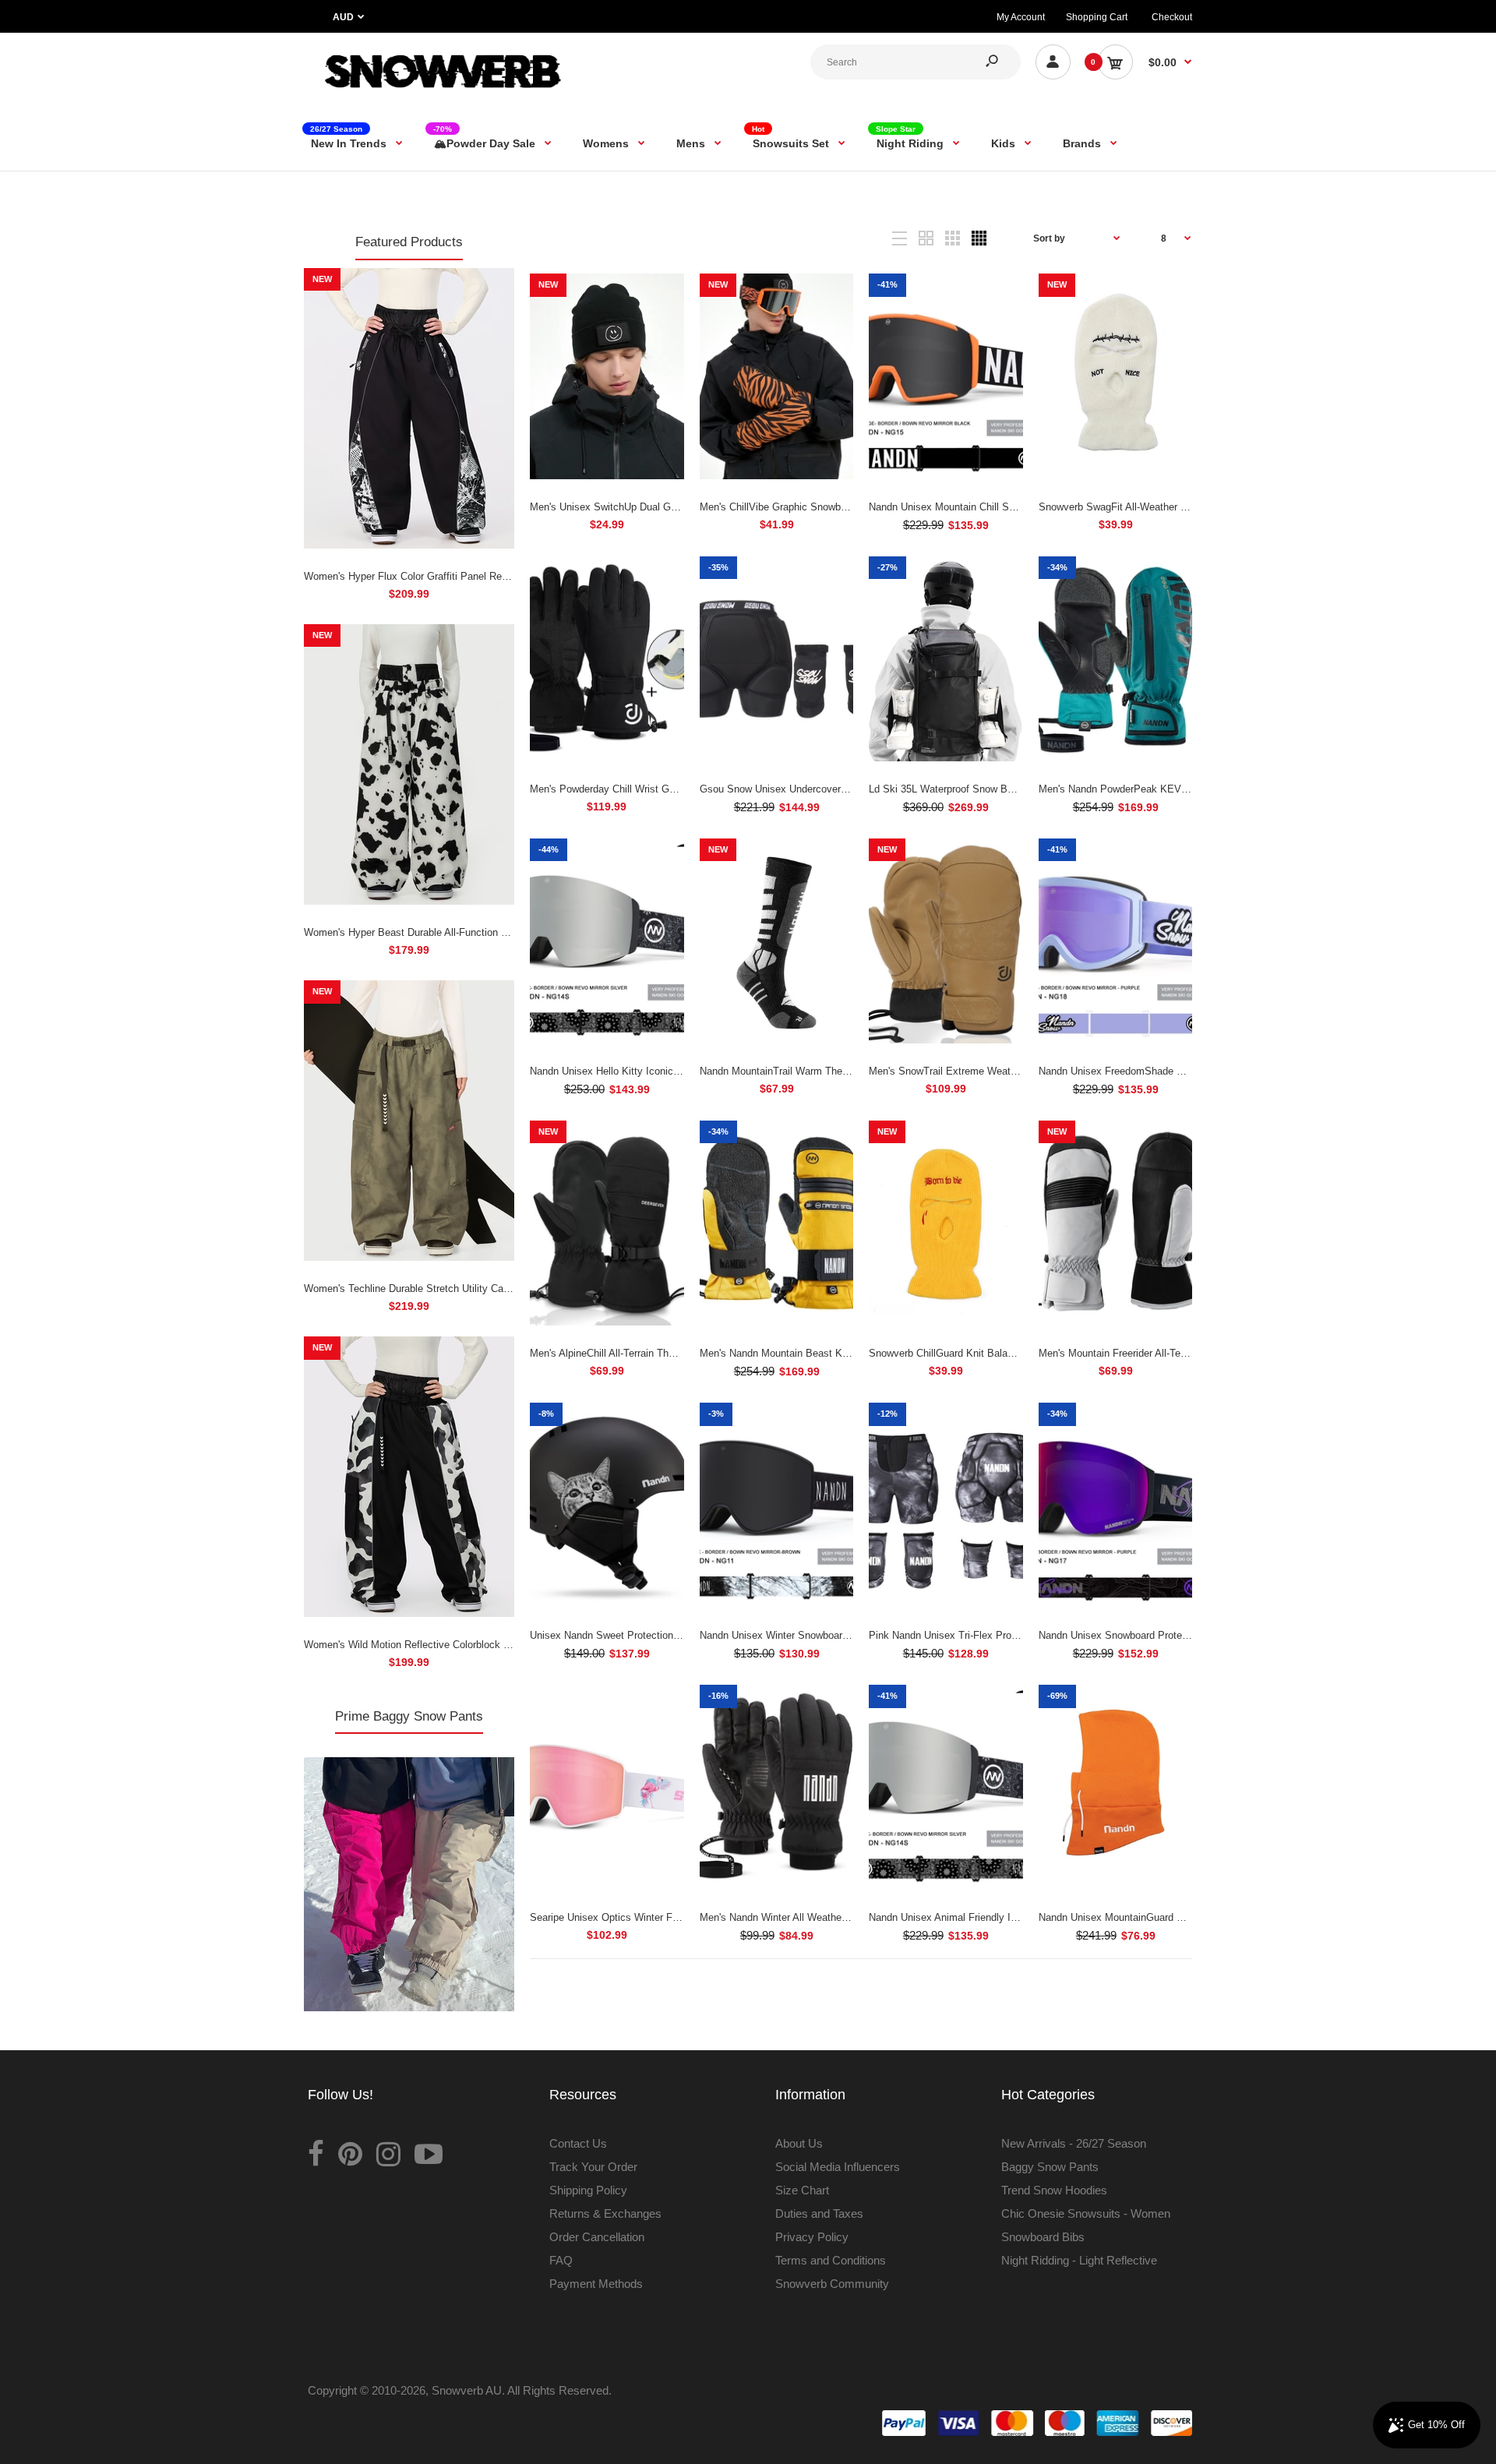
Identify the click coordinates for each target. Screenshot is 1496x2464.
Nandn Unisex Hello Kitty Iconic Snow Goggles (636, 1071)
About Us (799, 2143)
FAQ (561, 2260)
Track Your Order (593, 2167)
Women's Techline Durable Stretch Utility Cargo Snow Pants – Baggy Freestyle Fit (490, 1288)
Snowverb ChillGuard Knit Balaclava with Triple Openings (998, 1353)
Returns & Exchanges (605, 2213)
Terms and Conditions (831, 2260)
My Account (1021, 17)
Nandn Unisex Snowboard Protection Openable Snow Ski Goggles (1187, 1635)
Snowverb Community (832, 2284)
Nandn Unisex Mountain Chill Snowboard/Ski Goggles (990, 507)
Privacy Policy (812, 2237)
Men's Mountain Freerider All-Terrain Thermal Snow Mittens (1171, 1353)
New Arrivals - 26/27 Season (1074, 2143)
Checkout (1172, 17)
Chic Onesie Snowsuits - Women (1086, 2213)
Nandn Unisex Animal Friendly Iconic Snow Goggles (986, 1917)
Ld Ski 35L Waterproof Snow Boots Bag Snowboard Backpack (1009, 789)
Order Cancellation (597, 2237)
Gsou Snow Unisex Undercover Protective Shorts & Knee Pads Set (852, 789)
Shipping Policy (588, 2190)
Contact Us (578, 2143)
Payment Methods (596, 2284)
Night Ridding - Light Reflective (1079, 2260)
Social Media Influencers (838, 2167)
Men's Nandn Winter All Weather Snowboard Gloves (816, 1917)
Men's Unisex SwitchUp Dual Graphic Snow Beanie (645, 507)
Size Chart (802, 2190)
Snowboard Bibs (1043, 2237)
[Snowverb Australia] (440, 95)
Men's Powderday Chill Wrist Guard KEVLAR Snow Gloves (663, 789)
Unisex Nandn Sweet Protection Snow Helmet (633, 1635)
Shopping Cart (1097, 17)
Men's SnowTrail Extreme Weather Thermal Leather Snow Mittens (1017, 1071)
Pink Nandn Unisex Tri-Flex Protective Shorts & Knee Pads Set (1013, 1635)
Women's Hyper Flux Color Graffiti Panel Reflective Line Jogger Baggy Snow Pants (492, 576)
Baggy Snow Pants (1050, 2167)
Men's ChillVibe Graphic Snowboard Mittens (798, 507)
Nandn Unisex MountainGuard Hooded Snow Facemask (1164, 1917)
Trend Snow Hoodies (1054, 2190)
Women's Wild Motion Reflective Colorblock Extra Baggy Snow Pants (460, 1645)
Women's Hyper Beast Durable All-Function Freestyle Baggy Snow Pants (468, 932)
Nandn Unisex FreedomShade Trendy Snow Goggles (1157, 1071)
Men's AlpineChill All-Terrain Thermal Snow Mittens (644, 1353)
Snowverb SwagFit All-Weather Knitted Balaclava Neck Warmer (1182, 507)
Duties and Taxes (819, 2213)
